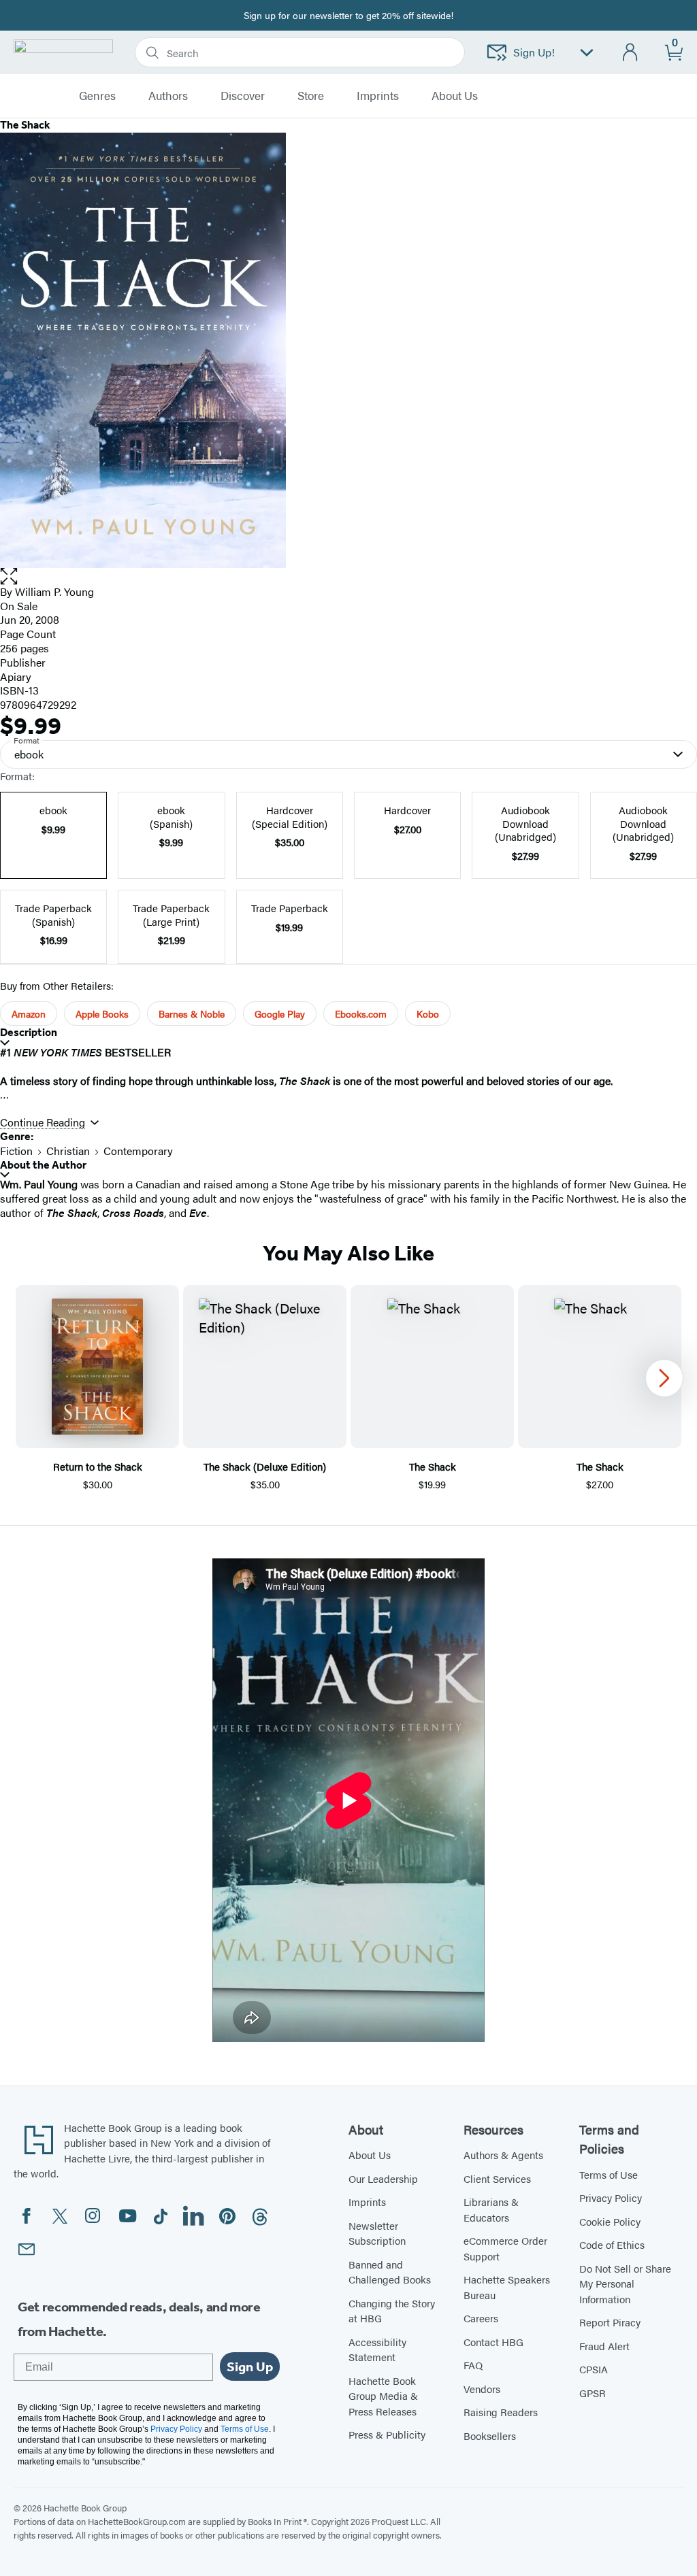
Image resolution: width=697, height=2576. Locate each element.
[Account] (631, 53)
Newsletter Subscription (377, 2233)
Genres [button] (97, 96)
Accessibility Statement (377, 2349)
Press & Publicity (387, 2434)
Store (311, 96)
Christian (68, 1151)
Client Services (497, 2178)
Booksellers (490, 2436)
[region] (348, 1389)
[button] (348, 576)
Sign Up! (534, 52)
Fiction (16, 1151)
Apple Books (102, 1014)
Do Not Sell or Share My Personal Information (625, 2284)
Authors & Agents (503, 2155)
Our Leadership (383, 2178)
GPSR (593, 2393)
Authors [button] (168, 96)
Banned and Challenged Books (390, 2272)
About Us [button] (455, 96)
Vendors (482, 2389)
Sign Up (250, 2366)
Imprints (378, 96)
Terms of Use (609, 2174)
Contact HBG (493, 2342)
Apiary (16, 676)
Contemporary (138, 1151)
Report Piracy (610, 2322)
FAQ (473, 2365)
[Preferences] (587, 53)
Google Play (280, 1014)
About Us (370, 2155)
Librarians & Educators (491, 2209)
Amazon (29, 1014)
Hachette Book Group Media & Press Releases (383, 2396)
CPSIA (594, 2369)
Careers (481, 2318)
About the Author (43, 1165)
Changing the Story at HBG (392, 2311)
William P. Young (54, 591)
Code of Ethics (612, 2244)
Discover (243, 96)
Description (29, 1032)
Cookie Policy (610, 2221)
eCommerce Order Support (505, 2248)
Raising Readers (501, 2412)
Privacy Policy (611, 2197)
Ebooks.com (361, 1014)
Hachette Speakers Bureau (507, 2287)
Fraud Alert (604, 2346)
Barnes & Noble (192, 1014)
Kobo (428, 1014)
